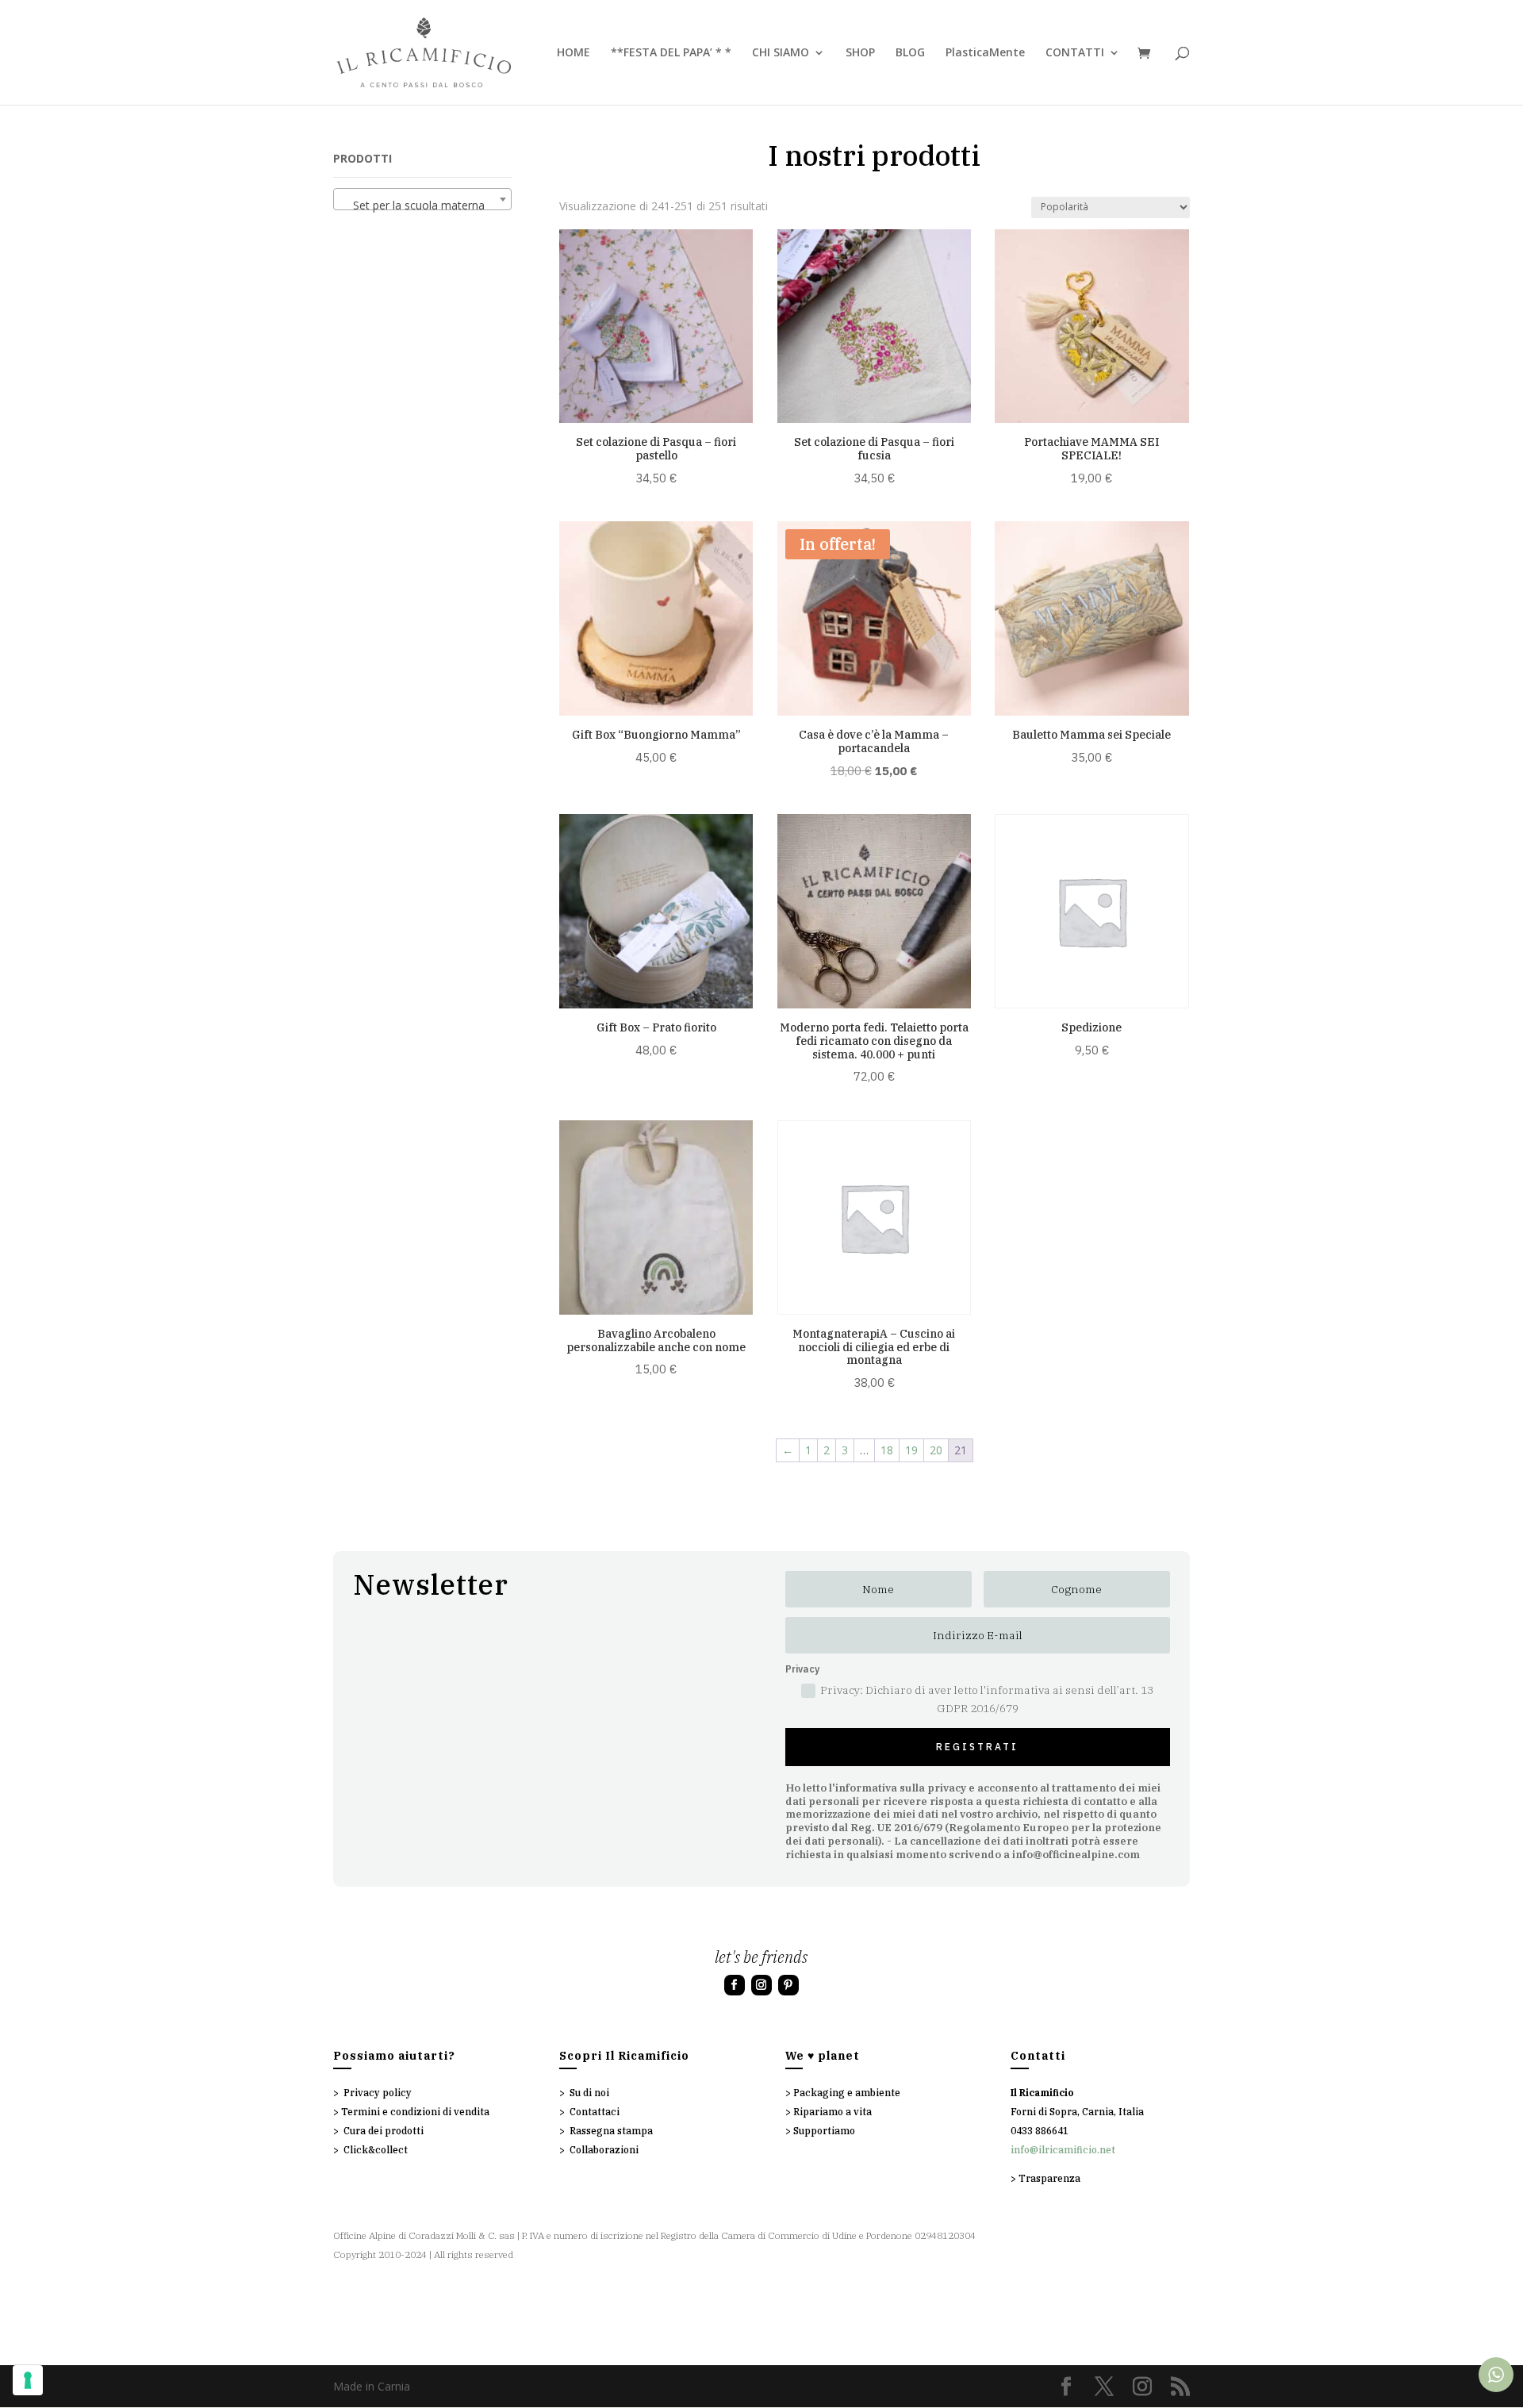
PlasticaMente (985, 53)
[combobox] (422, 199)
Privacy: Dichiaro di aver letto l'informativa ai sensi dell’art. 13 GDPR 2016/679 (987, 1699)
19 (911, 1450)
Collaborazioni (604, 2150)
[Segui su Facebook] (735, 1985)
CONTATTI (1075, 53)
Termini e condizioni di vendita (415, 2112)
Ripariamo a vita (832, 2112)
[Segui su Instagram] (761, 1985)
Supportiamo (824, 2131)
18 (887, 1450)
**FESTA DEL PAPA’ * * (671, 53)
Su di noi (589, 2093)
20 (936, 1450)
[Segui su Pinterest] (788, 1985)
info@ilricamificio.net (1063, 2150)
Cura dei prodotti (384, 2131)
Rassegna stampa (611, 2131)
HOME (574, 53)
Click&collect (376, 2150)
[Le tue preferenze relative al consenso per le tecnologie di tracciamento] (28, 2380)
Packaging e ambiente (847, 2093)
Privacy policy (378, 2093)
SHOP (860, 53)
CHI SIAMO (781, 53)
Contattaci (595, 2112)
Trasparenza (1049, 2178)
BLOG (910, 53)
